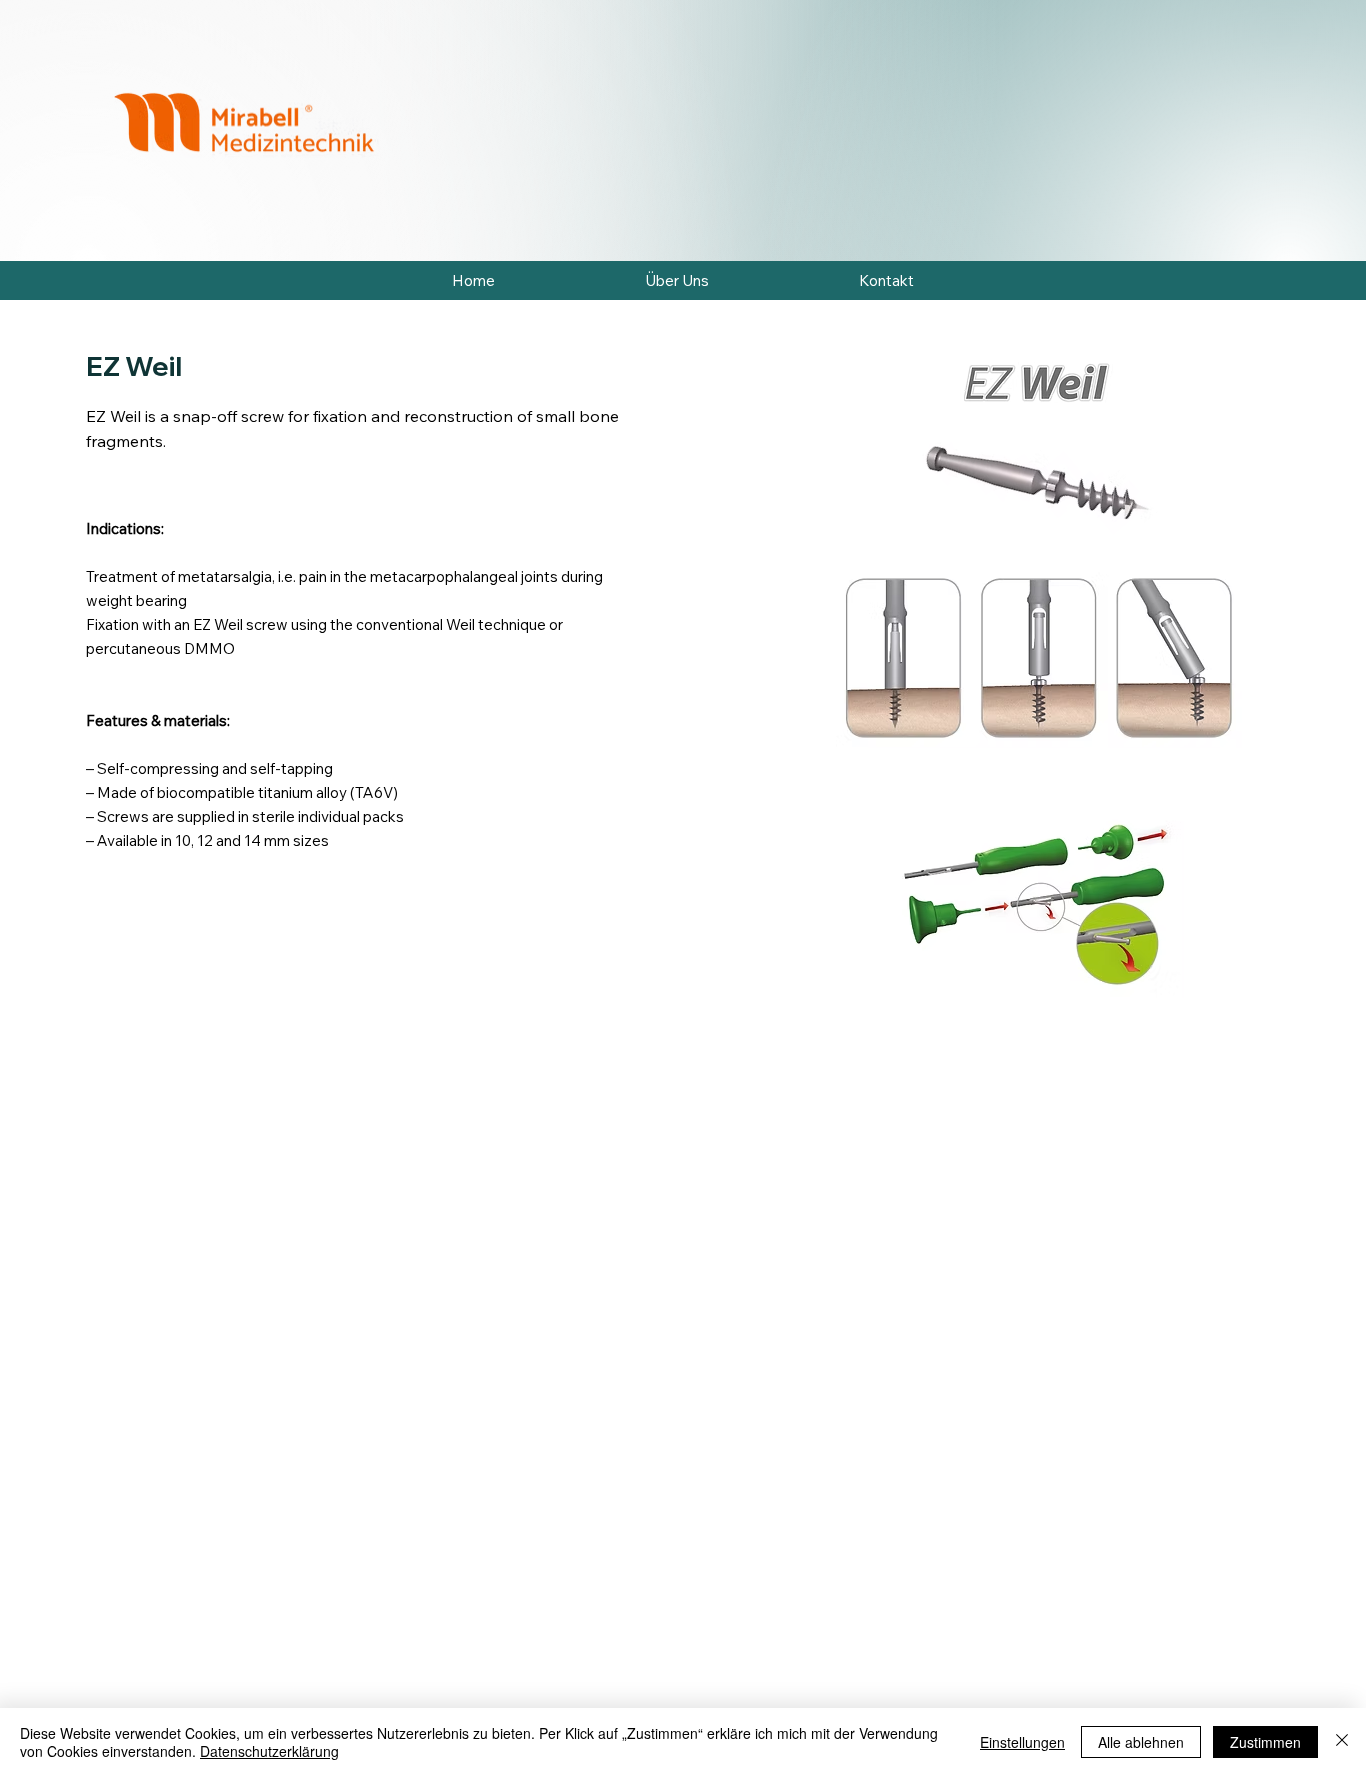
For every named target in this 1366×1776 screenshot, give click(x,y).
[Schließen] (1342, 1742)
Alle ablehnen (1141, 1742)
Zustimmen (1265, 1742)
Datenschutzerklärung (269, 1751)
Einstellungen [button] (1022, 1742)
